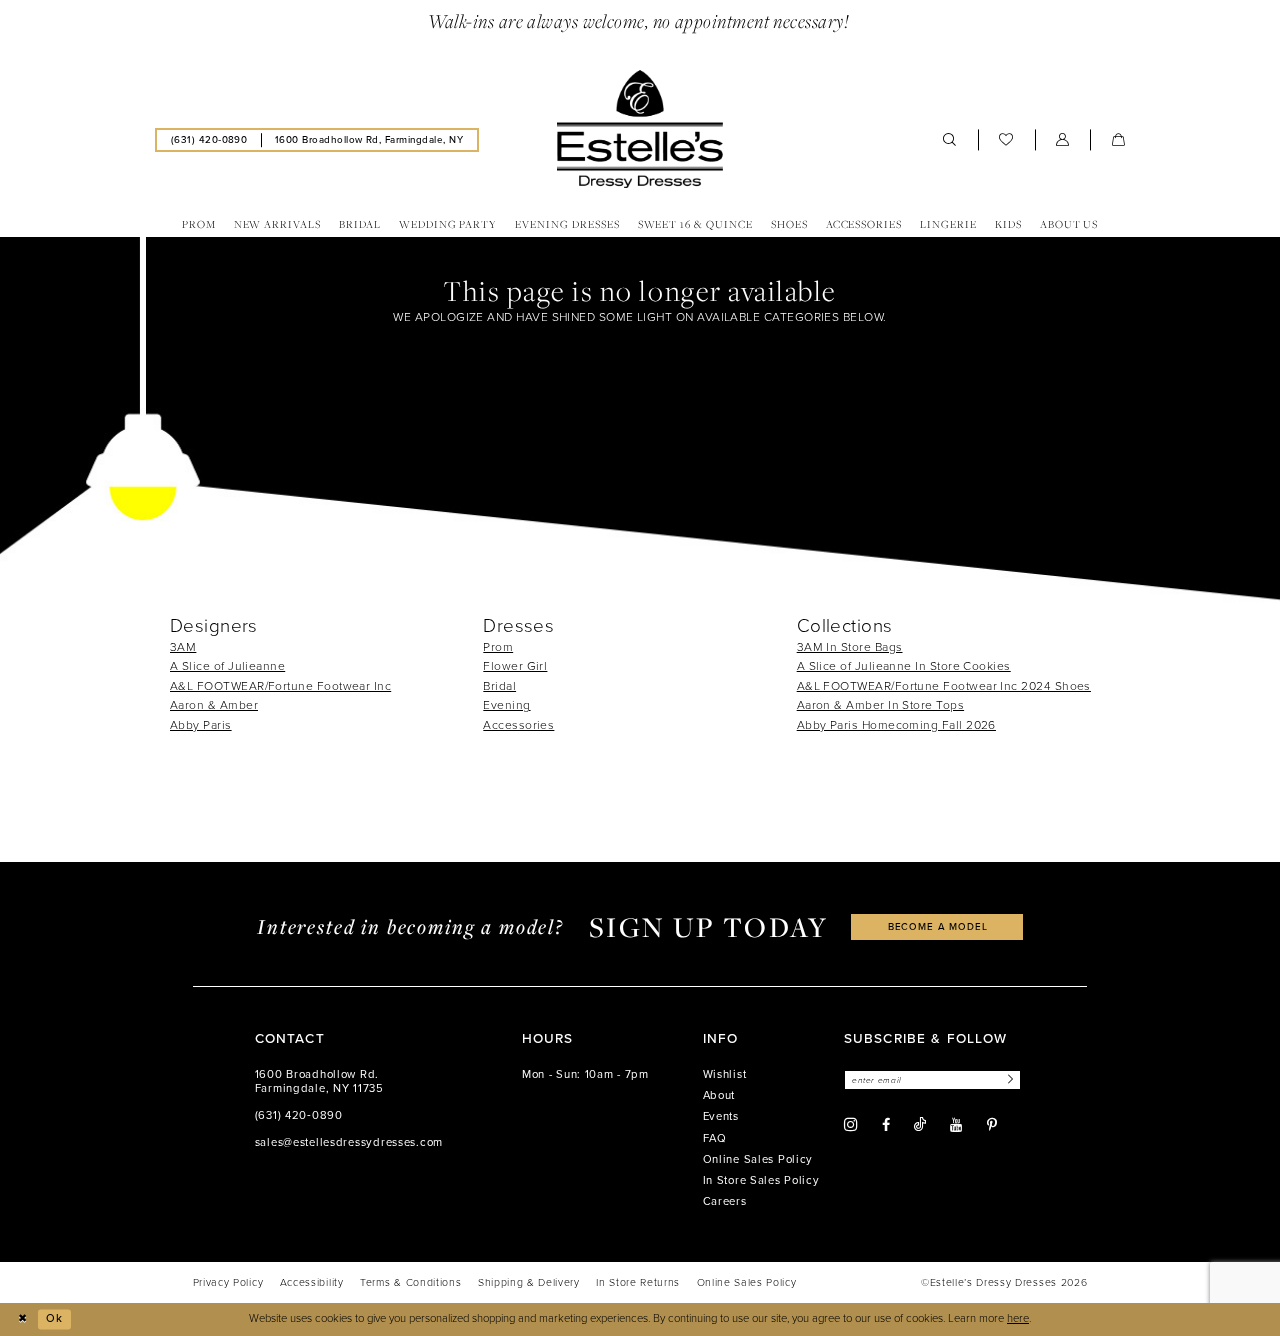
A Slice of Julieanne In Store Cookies (904, 666)
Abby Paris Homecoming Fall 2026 (896, 725)
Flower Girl (515, 666)
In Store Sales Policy (761, 1180)
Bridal (499, 686)
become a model (938, 926)
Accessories (518, 725)
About (719, 1095)
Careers (725, 1201)
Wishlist (725, 1074)
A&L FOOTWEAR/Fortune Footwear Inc (280, 686)
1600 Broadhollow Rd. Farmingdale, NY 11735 (319, 1081)
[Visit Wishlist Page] (1006, 140)
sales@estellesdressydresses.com (349, 1142)
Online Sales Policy (758, 1159)
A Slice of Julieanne (227, 666)
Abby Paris (201, 725)
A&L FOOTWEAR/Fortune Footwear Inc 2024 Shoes (944, 686)
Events (721, 1116)
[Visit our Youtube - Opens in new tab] (956, 1125)
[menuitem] (209, 139)
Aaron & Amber (214, 705)
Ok (54, 1318)
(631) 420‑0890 (299, 1115)
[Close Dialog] (22, 1319)
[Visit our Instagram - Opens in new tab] (851, 1125)
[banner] (640, 129)
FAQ (715, 1138)
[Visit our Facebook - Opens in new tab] (886, 1125)
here (1018, 1318)
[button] (1063, 140)
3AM (183, 647)
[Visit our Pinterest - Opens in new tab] (992, 1125)
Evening (506, 705)
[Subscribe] (1008, 1080)
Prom (498, 647)
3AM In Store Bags (850, 647)
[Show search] (950, 140)
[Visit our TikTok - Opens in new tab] (920, 1124)
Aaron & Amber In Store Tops (880, 705)
